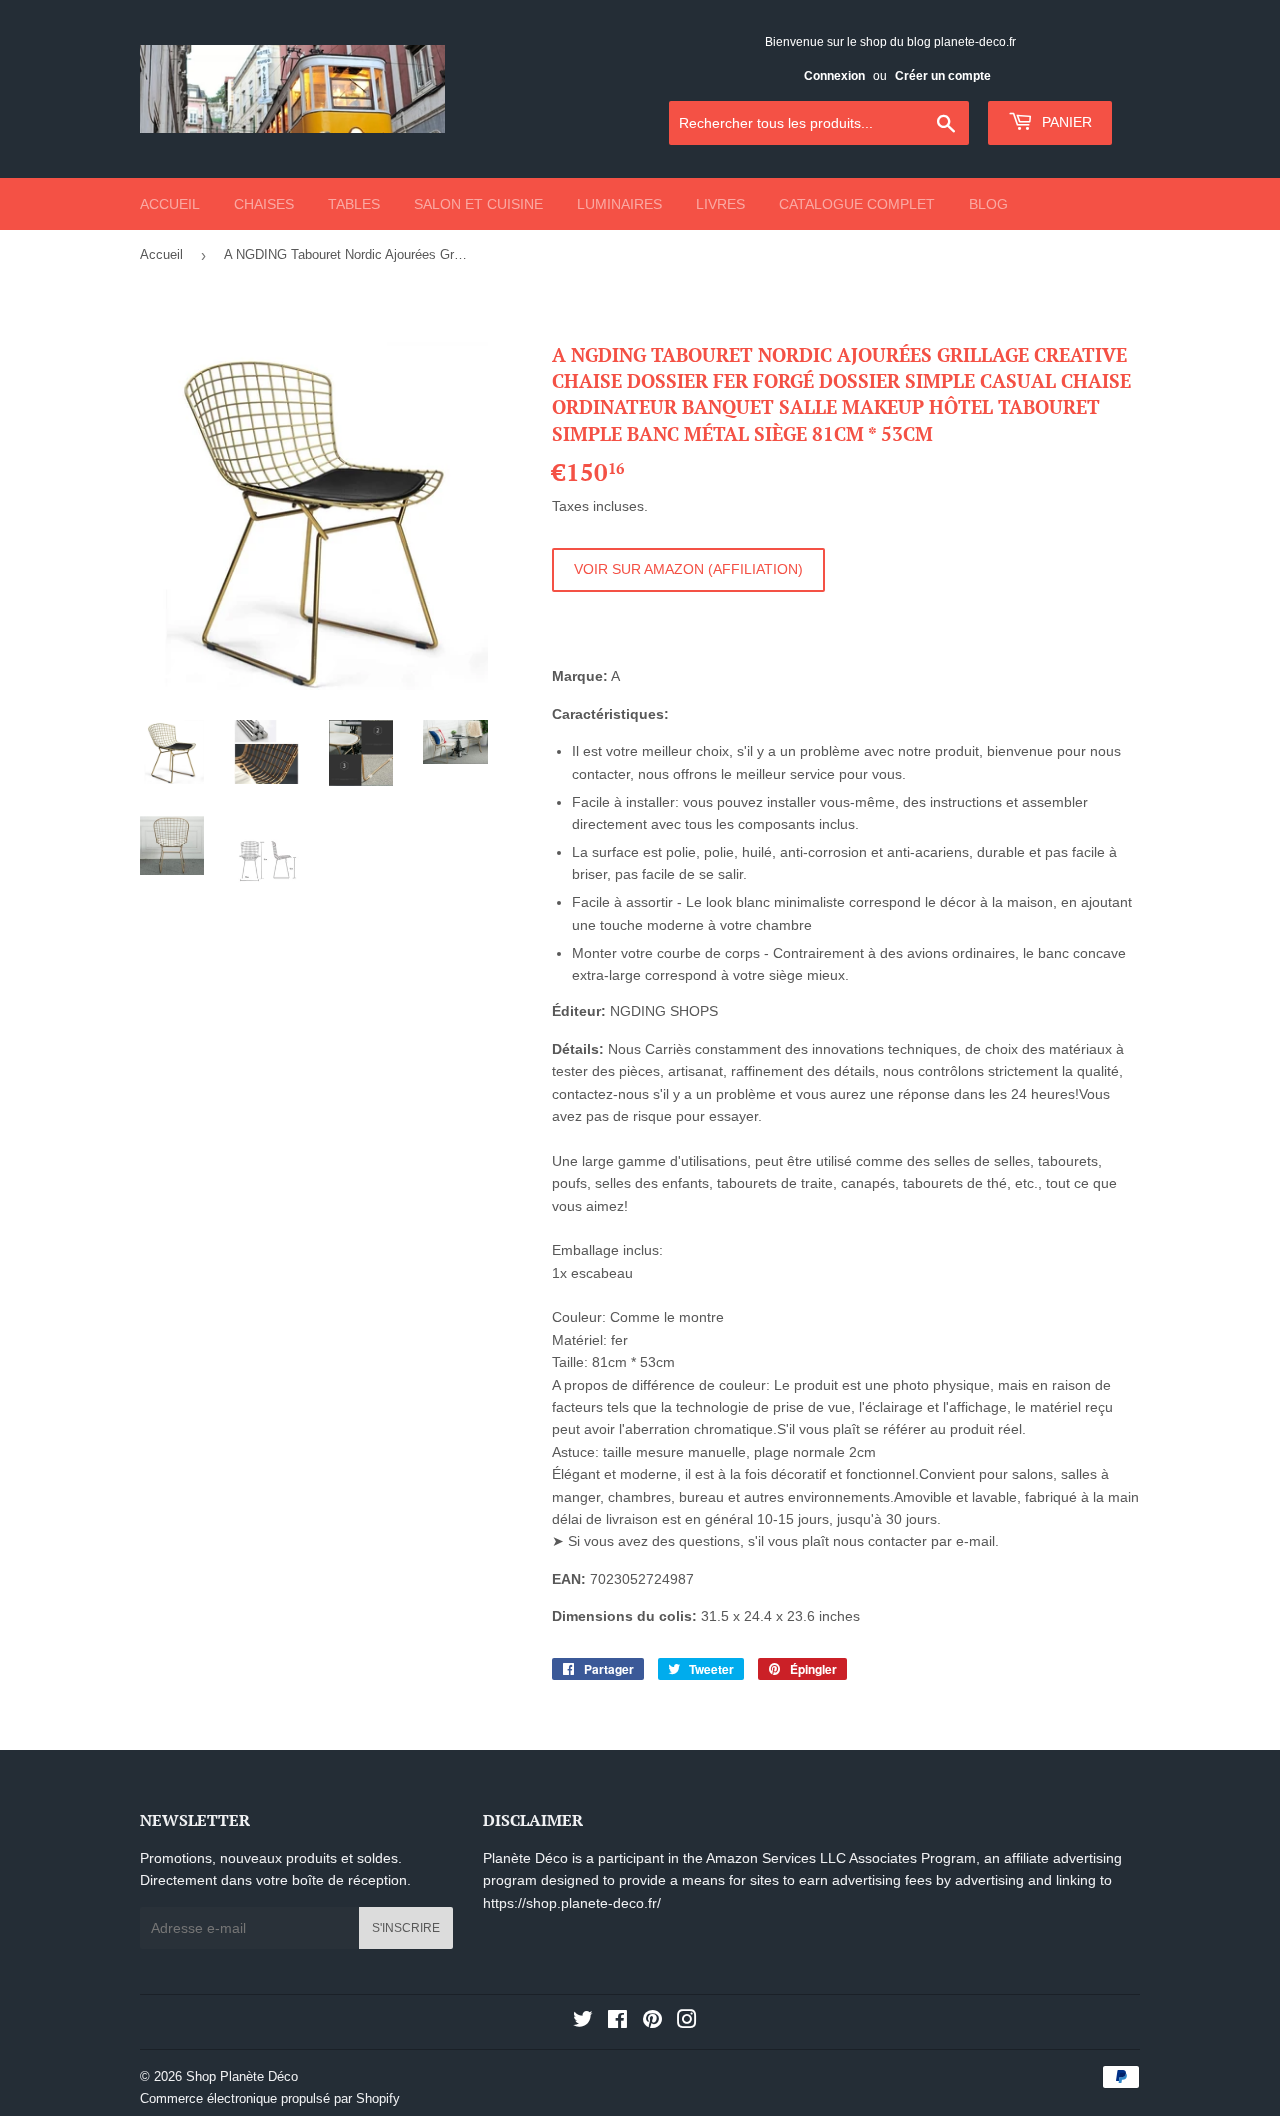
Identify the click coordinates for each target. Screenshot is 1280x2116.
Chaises (264, 204)
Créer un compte (943, 76)
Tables (354, 204)
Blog (988, 204)
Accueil (170, 204)
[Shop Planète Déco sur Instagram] (687, 2022)
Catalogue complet (857, 204)
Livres (720, 204)
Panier (1065, 122)
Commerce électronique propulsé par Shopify (270, 2098)
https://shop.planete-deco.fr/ (572, 1903)
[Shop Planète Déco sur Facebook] (617, 2022)
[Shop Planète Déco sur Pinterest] (652, 2022)
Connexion (834, 76)
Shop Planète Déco (242, 2076)
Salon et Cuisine (478, 204)
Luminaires (619, 204)
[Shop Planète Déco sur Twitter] (583, 2022)
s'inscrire (406, 1928)
